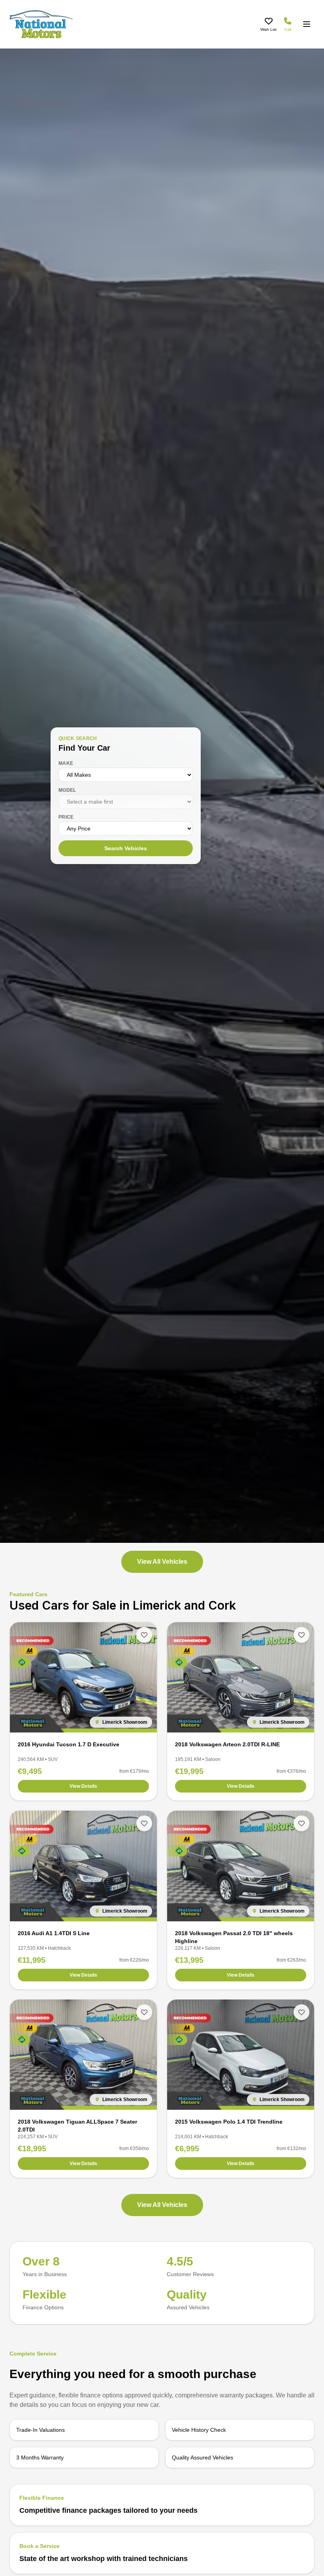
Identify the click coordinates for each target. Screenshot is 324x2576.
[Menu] (307, 24)
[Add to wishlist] (144, 1635)
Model (67, 790)
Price (66, 817)
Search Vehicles (126, 848)
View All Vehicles (162, 1562)
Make (66, 763)
